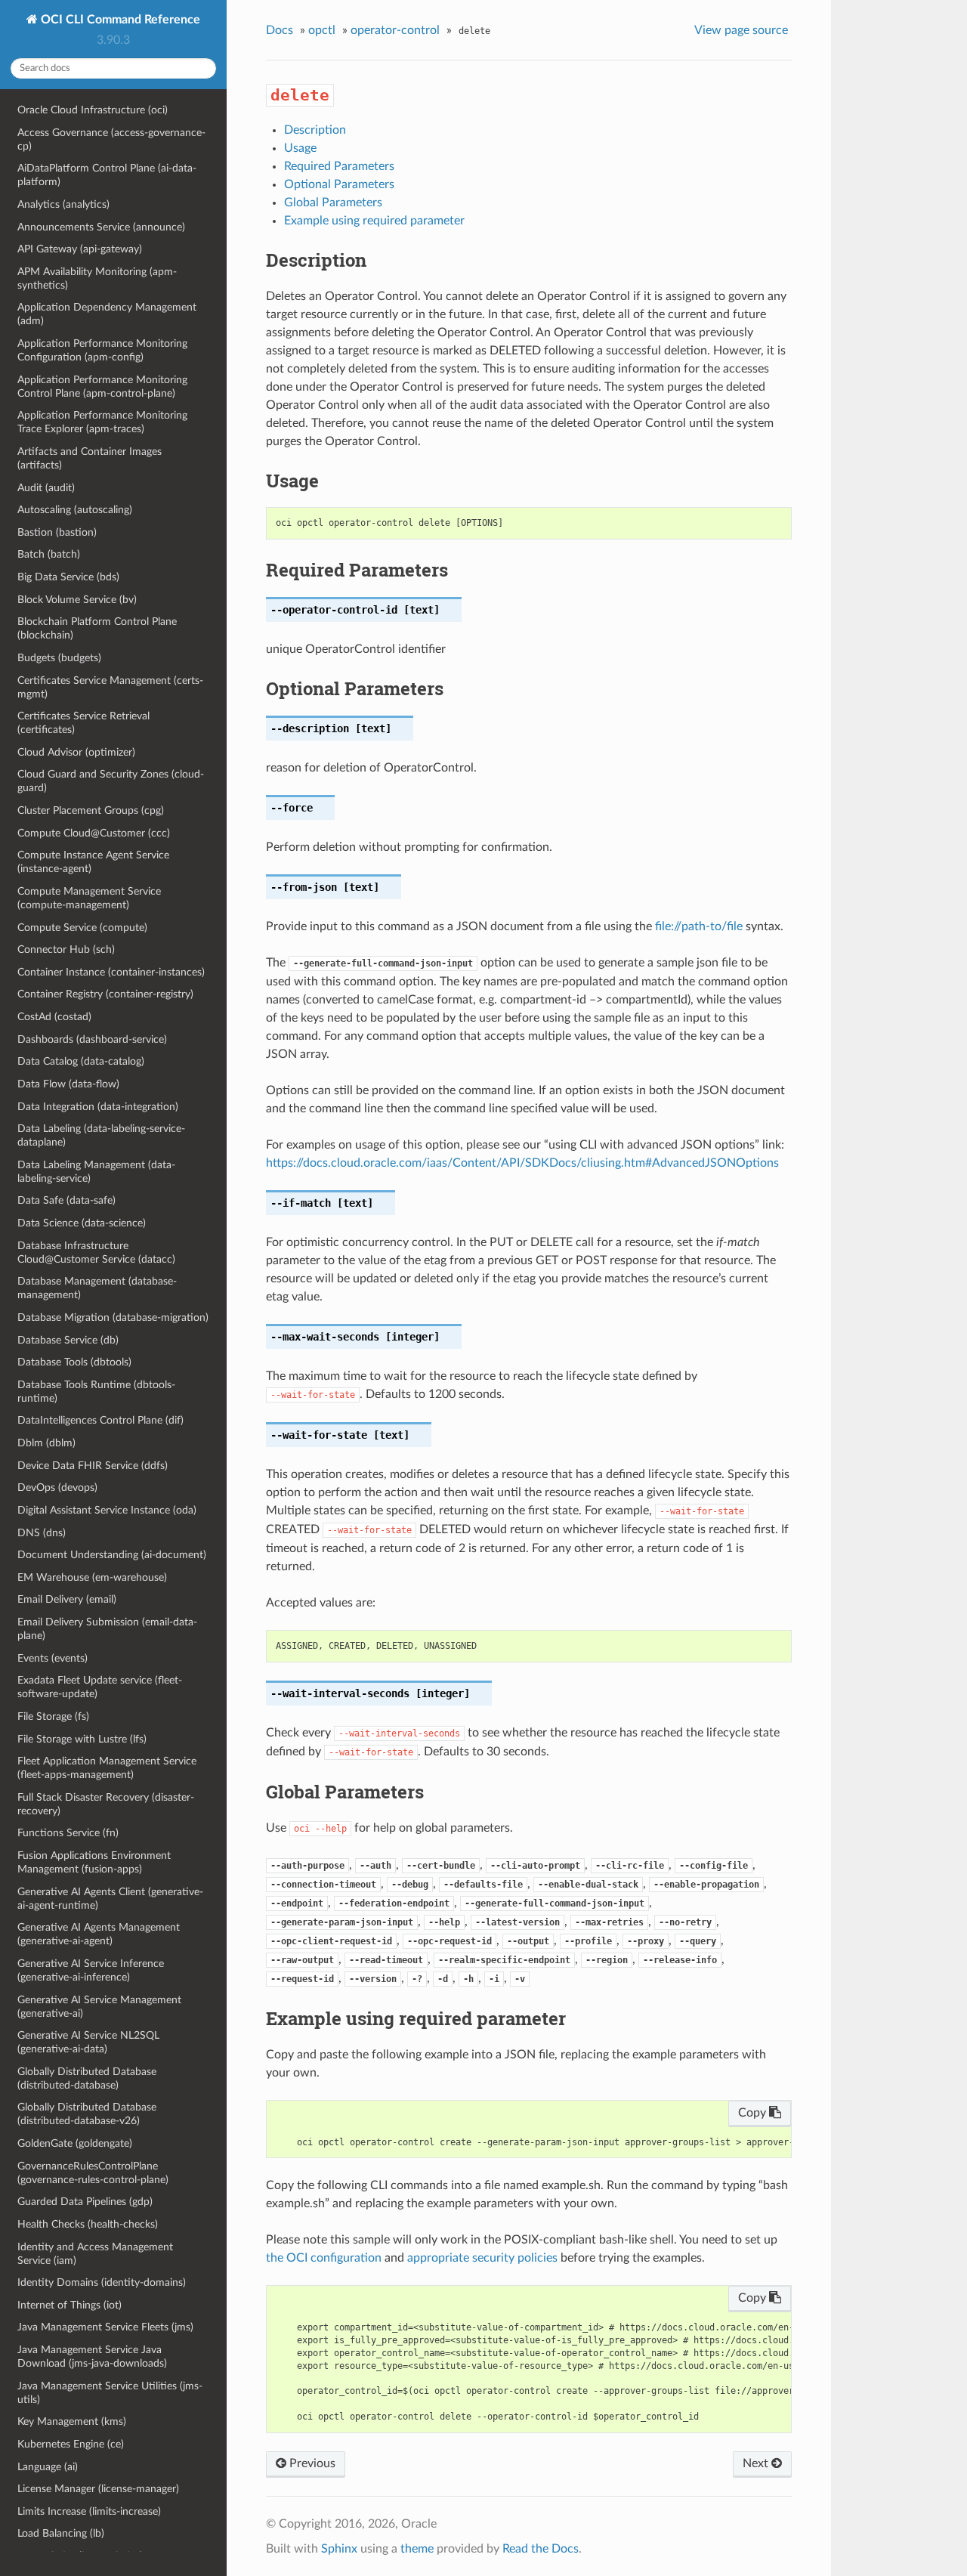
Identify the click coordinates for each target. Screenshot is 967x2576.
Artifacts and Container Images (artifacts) (90, 458)
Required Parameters (339, 166)
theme (417, 2549)
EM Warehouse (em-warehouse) (92, 1577)
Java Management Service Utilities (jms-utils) (110, 2393)
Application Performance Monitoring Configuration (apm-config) (102, 350)
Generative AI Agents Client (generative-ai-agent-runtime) (110, 1899)
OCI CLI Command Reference (119, 20)
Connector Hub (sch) (66, 949)
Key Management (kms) (72, 2421)
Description (315, 130)
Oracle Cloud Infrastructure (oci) (93, 110)
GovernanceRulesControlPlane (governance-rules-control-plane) (93, 2173)
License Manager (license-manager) (98, 2489)
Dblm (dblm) (46, 1443)
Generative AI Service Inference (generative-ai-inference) (91, 1970)
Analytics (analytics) (63, 204)
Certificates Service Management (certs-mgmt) (110, 687)
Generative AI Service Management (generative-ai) (99, 2007)
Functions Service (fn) (68, 1833)
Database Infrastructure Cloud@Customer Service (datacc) (96, 1252)
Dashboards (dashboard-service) (92, 1039)
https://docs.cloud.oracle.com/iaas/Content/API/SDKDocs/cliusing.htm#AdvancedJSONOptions (522, 1163)
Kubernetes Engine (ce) (71, 2444)
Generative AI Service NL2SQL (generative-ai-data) (88, 2042)
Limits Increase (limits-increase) (89, 2511)
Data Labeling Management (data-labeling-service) (96, 1172)
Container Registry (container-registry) (105, 994)
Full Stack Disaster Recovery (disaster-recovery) (106, 1804)
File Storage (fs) (53, 1716)
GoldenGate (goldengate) (75, 2143)
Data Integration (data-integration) (98, 1107)
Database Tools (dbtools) (74, 1362)
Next (757, 2463)
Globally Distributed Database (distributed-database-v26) (87, 2114)
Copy (754, 2113)
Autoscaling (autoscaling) (75, 510)
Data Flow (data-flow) (68, 1084)
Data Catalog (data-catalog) (81, 1061)
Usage (300, 148)
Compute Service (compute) (82, 928)
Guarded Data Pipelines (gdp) (85, 2202)
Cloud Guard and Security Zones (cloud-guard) (111, 781)
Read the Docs (541, 2549)
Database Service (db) (68, 1340)
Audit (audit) (46, 488)
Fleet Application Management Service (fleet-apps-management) (107, 1768)
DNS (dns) (42, 1533)
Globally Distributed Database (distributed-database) (87, 2078)
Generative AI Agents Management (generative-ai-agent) (99, 1934)
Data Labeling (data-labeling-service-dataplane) (101, 1135)
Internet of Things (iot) (70, 2305)
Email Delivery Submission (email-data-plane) (107, 1629)
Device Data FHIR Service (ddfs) (93, 1466)
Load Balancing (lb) (61, 2533)
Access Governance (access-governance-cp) (111, 139)
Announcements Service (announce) (101, 227)
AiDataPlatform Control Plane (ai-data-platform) (107, 175)
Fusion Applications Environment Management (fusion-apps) (94, 1862)
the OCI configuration (324, 2258)
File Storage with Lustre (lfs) (82, 1739)
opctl (322, 30)
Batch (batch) (49, 554)
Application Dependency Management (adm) (107, 314)
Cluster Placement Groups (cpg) (91, 810)
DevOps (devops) (57, 1487)
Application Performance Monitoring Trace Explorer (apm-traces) (102, 422)
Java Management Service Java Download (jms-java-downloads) (92, 2356)
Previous (311, 2463)
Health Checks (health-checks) (88, 2224)
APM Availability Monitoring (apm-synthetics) (97, 278)
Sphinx (339, 2549)
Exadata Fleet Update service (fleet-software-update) (100, 1687)
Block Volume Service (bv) (77, 600)
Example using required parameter (374, 221)
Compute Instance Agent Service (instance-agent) (93, 862)
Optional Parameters (339, 184)
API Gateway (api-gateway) (80, 249)
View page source (741, 30)
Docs (280, 30)
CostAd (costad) (54, 1017)
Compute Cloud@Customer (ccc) (94, 833)
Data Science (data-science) (82, 1223)
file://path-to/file (699, 926)
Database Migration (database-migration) (113, 1317)
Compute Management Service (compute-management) (89, 898)
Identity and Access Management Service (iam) (95, 2254)
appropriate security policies (482, 2258)
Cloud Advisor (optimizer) (76, 752)
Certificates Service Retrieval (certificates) (83, 723)
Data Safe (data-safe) (66, 1200)
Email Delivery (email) (67, 1599)
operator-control (395, 30)
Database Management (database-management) (97, 1288)
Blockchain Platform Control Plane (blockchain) (97, 628)
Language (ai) (48, 2467)
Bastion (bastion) (57, 532)
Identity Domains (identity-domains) (102, 2282)
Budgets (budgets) (59, 658)
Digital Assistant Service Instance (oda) (107, 1510)
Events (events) (53, 1658)
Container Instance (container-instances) (111, 972)
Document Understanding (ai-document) (112, 1555)
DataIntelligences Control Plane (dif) (100, 1420)
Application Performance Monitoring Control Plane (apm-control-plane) (102, 387)
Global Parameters (333, 203)
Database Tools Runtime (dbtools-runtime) (96, 1392)
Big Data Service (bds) (68, 577)
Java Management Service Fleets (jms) (105, 2327)
